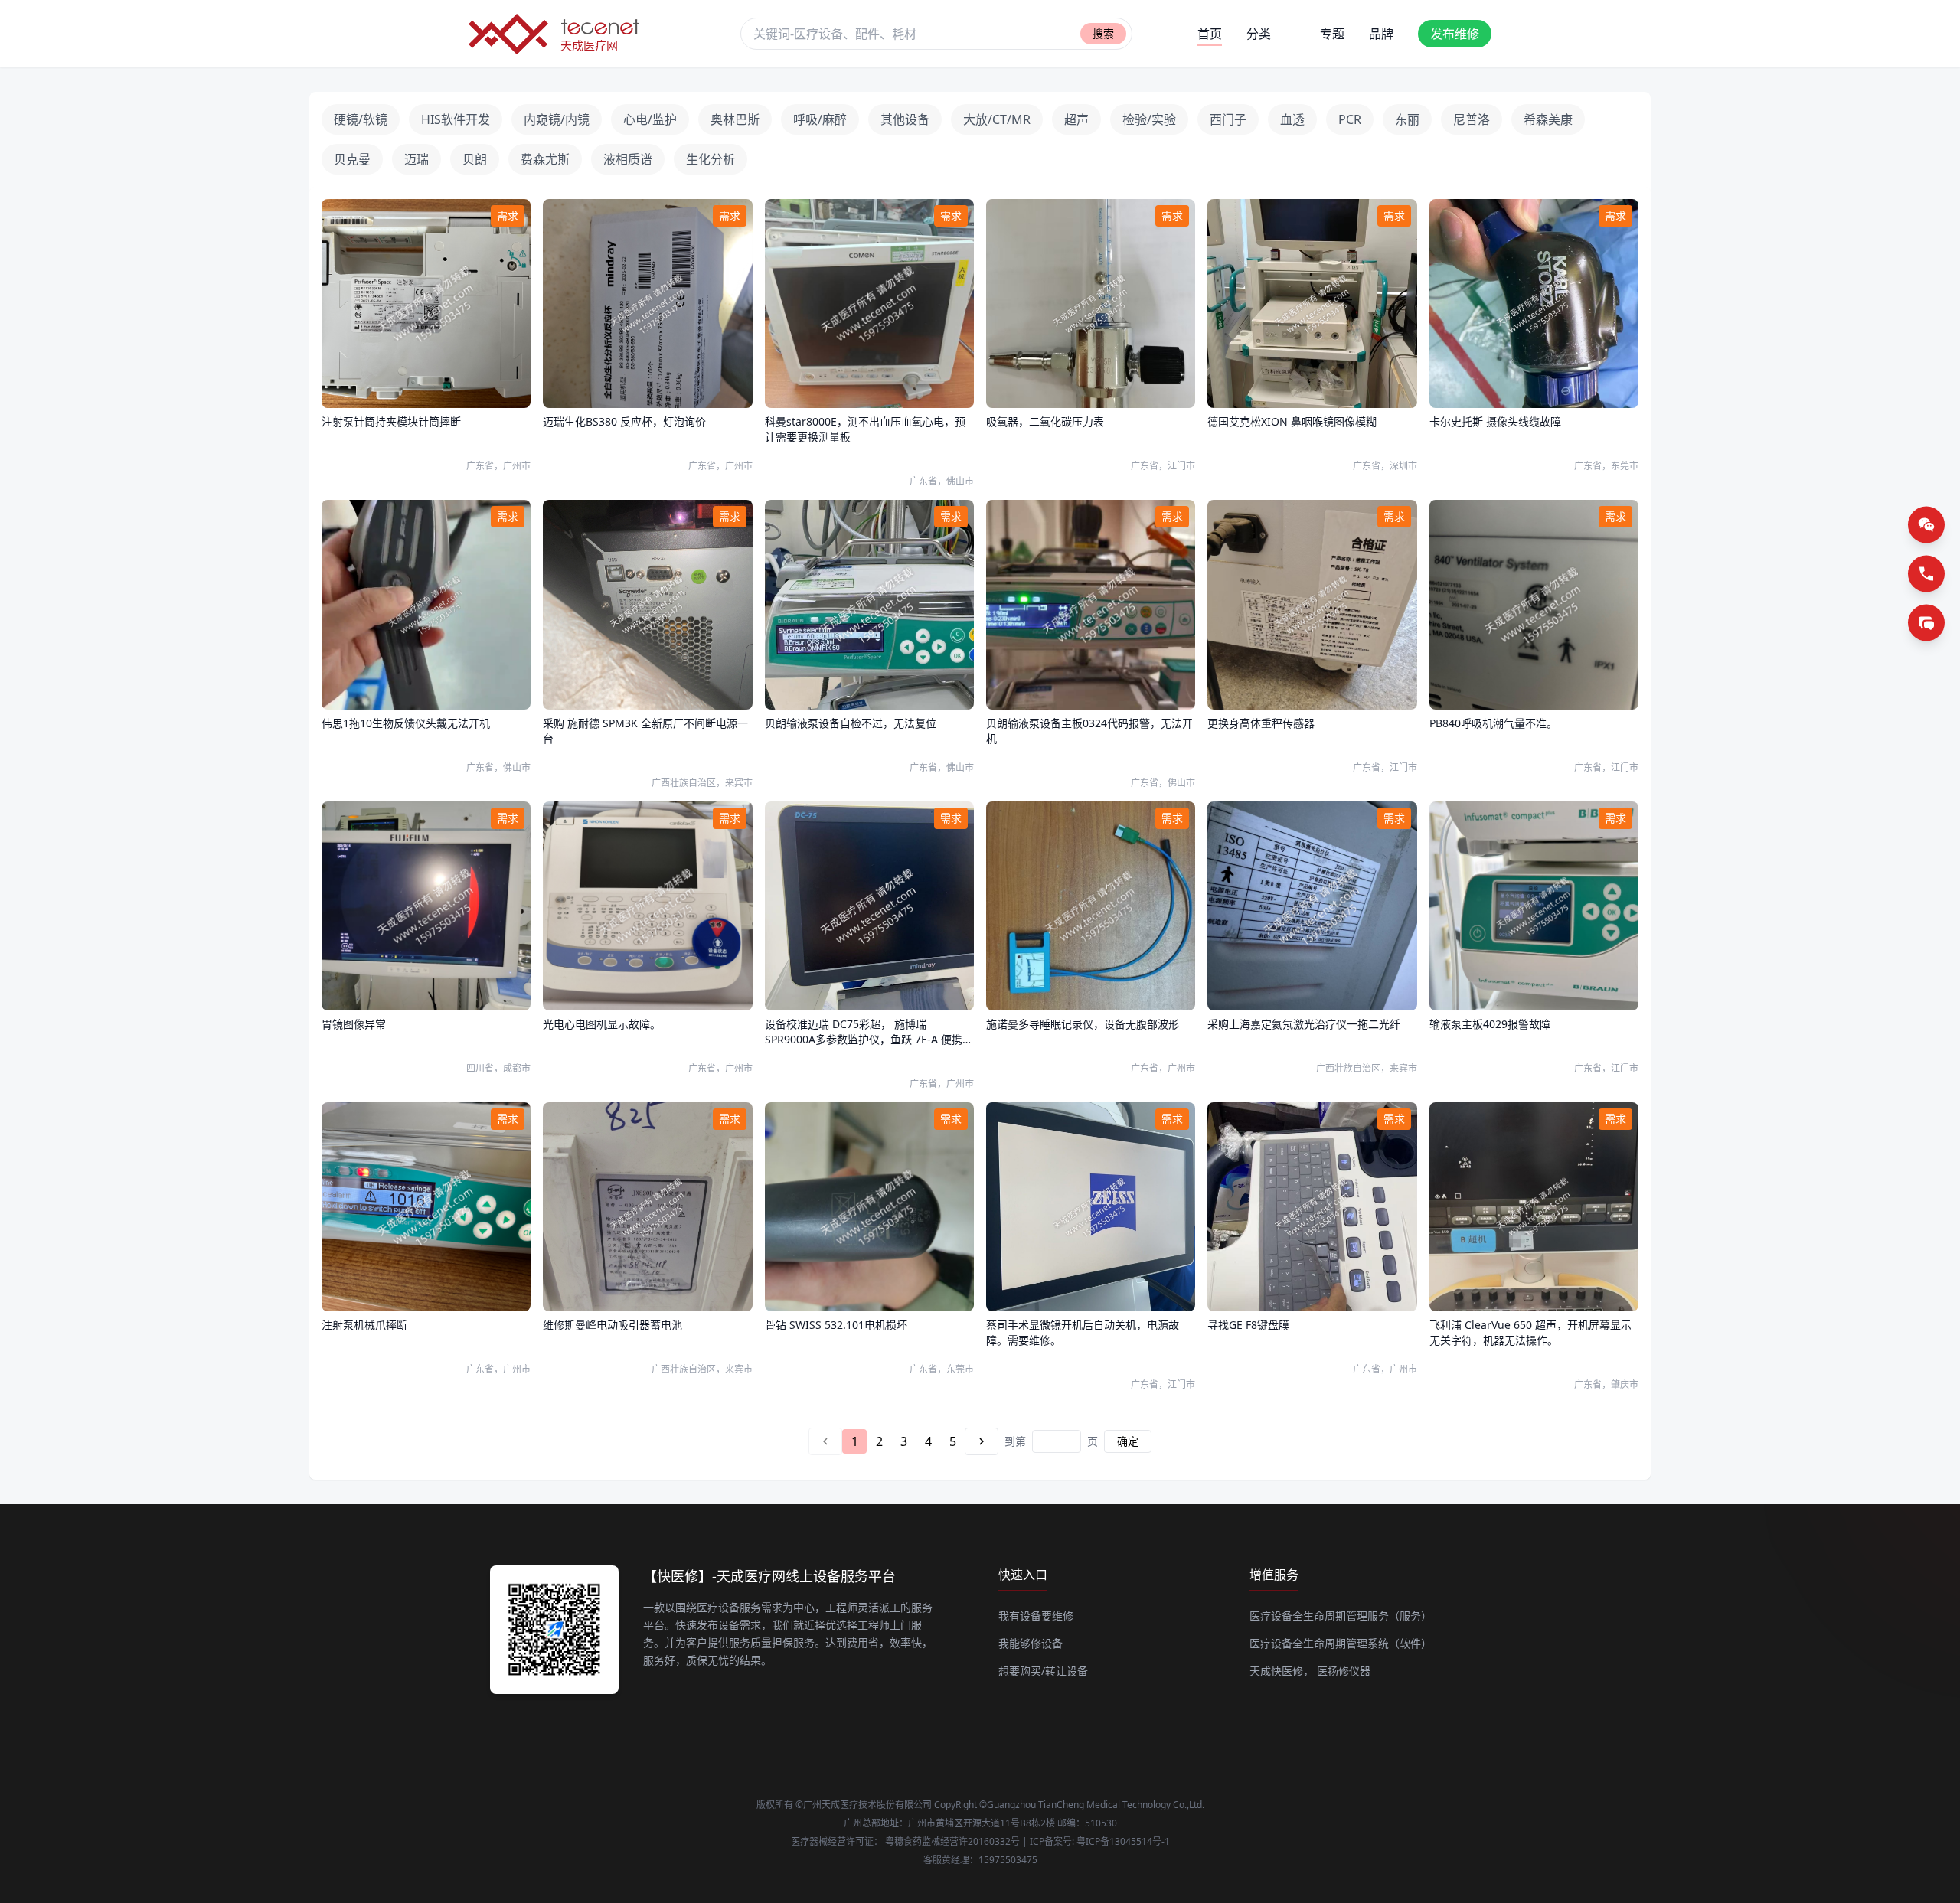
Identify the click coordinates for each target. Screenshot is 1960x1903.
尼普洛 (1472, 119)
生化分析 (710, 159)
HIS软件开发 (456, 119)
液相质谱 (628, 159)
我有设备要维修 (1036, 1616)
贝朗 (475, 159)
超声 (1076, 119)
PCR (1350, 119)
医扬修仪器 (1344, 1671)
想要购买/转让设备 (1043, 1671)
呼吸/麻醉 (820, 119)
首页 (1210, 34)
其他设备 (905, 119)
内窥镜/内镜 (557, 119)
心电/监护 (650, 119)
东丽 (1407, 119)
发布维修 (1455, 34)
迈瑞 (416, 159)
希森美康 (1548, 119)
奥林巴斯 (735, 119)
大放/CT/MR (997, 119)
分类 (1259, 34)
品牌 (1381, 34)
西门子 (1228, 119)
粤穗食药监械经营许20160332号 (954, 1841)
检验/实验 (1149, 119)
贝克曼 (352, 159)
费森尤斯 (545, 159)
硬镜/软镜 (361, 119)
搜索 (1103, 33)
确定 (1128, 1441)
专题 (1332, 34)
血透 (1292, 119)
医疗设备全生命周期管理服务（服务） (1341, 1616)
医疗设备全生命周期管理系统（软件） (1341, 1643)
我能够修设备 (1031, 1643)
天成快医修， (1282, 1671)
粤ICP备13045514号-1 (1123, 1841)
